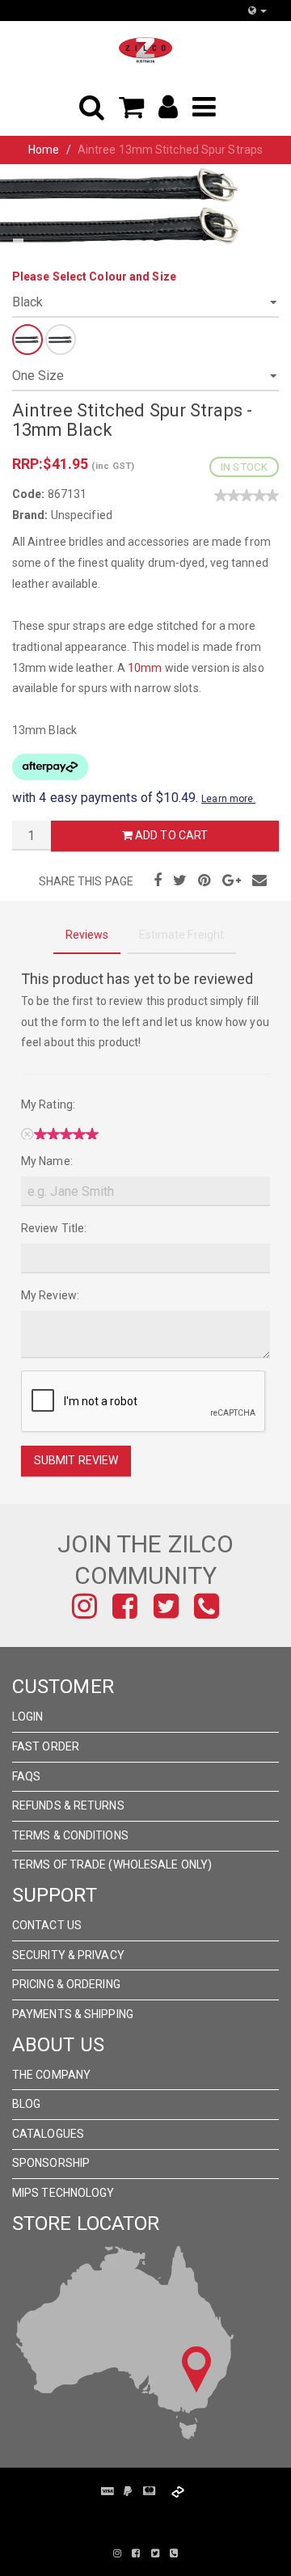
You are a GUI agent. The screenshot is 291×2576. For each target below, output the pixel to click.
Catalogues (48, 2134)
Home (44, 150)
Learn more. (228, 799)
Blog (26, 2104)
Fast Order (46, 1746)
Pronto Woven (170, 2518)
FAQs (26, 1776)
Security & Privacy (68, 1955)
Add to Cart (170, 835)
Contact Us (47, 1925)
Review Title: (54, 1228)
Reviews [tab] (87, 935)
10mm (145, 668)
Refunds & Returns (68, 1805)
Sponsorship (51, 2163)
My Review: (50, 1295)
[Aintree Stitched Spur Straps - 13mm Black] (121, 205)
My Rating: (48, 1104)
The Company (51, 2075)
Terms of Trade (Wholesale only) (112, 1864)
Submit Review (76, 1460)
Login (28, 1717)
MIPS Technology (63, 2193)
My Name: (47, 1161)
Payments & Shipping (73, 2014)
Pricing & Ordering (66, 1984)
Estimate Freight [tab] (182, 935)
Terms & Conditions (70, 1835)
